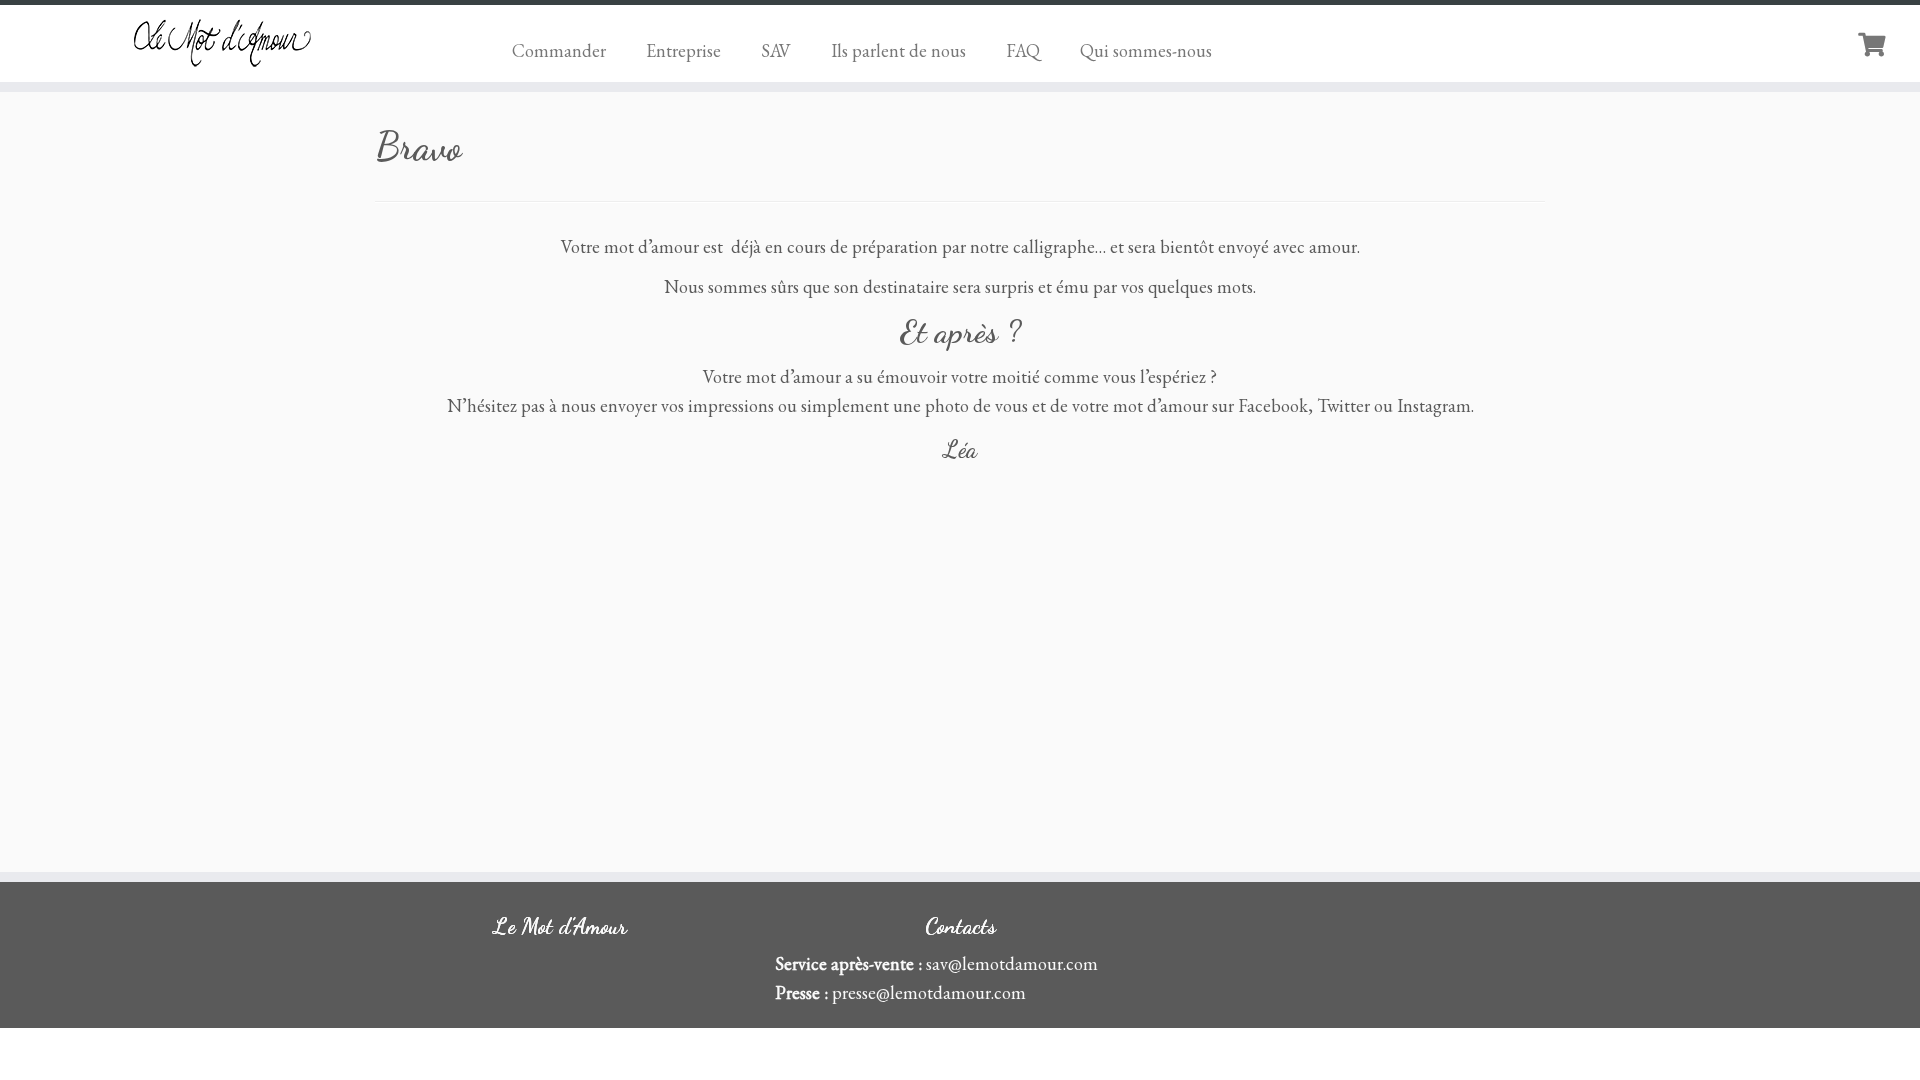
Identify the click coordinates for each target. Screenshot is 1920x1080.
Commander (559, 50)
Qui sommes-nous (1146, 50)
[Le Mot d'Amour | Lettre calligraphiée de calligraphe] (221, 42)
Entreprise (683, 50)
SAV (776, 50)
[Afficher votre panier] (1874, 42)
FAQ (1023, 50)
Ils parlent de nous (898, 50)
